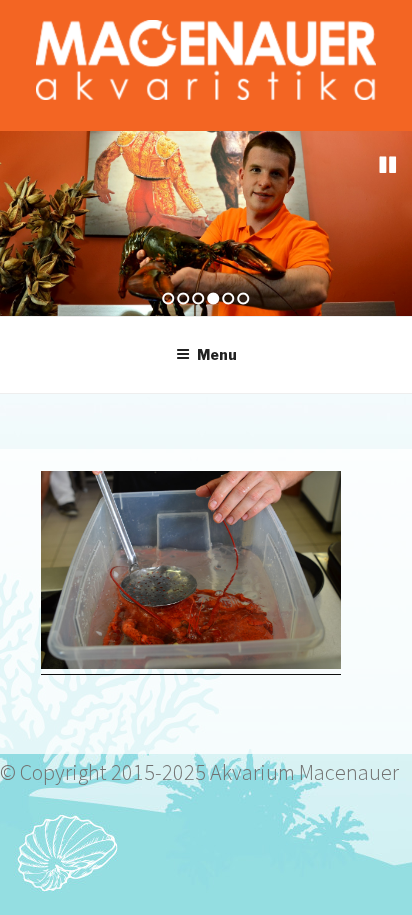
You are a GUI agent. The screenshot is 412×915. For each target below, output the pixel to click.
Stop (388, 165)
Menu (217, 354)
